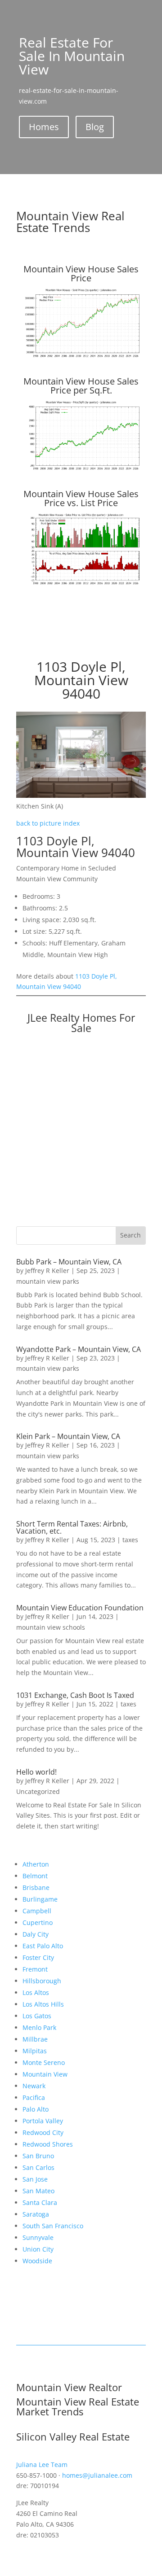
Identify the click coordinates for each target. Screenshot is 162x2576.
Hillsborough (42, 1981)
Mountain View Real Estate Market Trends (78, 2406)
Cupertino (38, 1922)
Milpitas (35, 2051)
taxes (130, 1540)
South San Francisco (53, 2226)
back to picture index (48, 823)
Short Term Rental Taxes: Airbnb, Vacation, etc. (72, 1527)
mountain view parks (48, 1281)
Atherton (36, 1864)
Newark (34, 2086)
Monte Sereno (44, 2062)
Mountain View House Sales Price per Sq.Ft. (81, 386)
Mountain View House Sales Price (81, 273)
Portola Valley (43, 2121)
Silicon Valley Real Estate (73, 2436)
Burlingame (40, 1899)
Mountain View (45, 2074)
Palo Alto (36, 2109)
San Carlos (38, 2167)
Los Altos (36, 1992)
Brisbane (36, 1887)
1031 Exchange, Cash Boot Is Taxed (75, 1695)
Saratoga (36, 2214)
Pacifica (34, 2097)
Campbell (37, 1911)
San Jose (35, 2179)
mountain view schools (51, 1627)
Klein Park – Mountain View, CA (68, 1436)
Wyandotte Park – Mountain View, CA (79, 1349)
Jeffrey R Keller (47, 1271)
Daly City (36, 1934)
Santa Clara (40, 2202)
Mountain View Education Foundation (80, 1608)
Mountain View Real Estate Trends (70, 222)
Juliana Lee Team (42, 2464)
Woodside (37, 2261)
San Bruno (38, 2156)
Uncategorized (38, 1791)
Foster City (38, 1957)
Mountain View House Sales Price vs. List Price (81, 498)
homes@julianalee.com (97, 2475)
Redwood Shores (48, 2144)
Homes (44, 127)
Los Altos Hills (43, 2004)
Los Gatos (37, 2016)
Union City (38, 2249)
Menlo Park (39, 2027)
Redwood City (43, 2132)
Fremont (35, 1969)
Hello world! (36, 1772)
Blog (95, 127)
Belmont (35, 1876)
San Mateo (38, 2191)
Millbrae (35, 2039)
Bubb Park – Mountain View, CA (69, 1262)
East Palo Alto (43, 1946)
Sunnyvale (38, 2237)
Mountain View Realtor (69, 2387)
